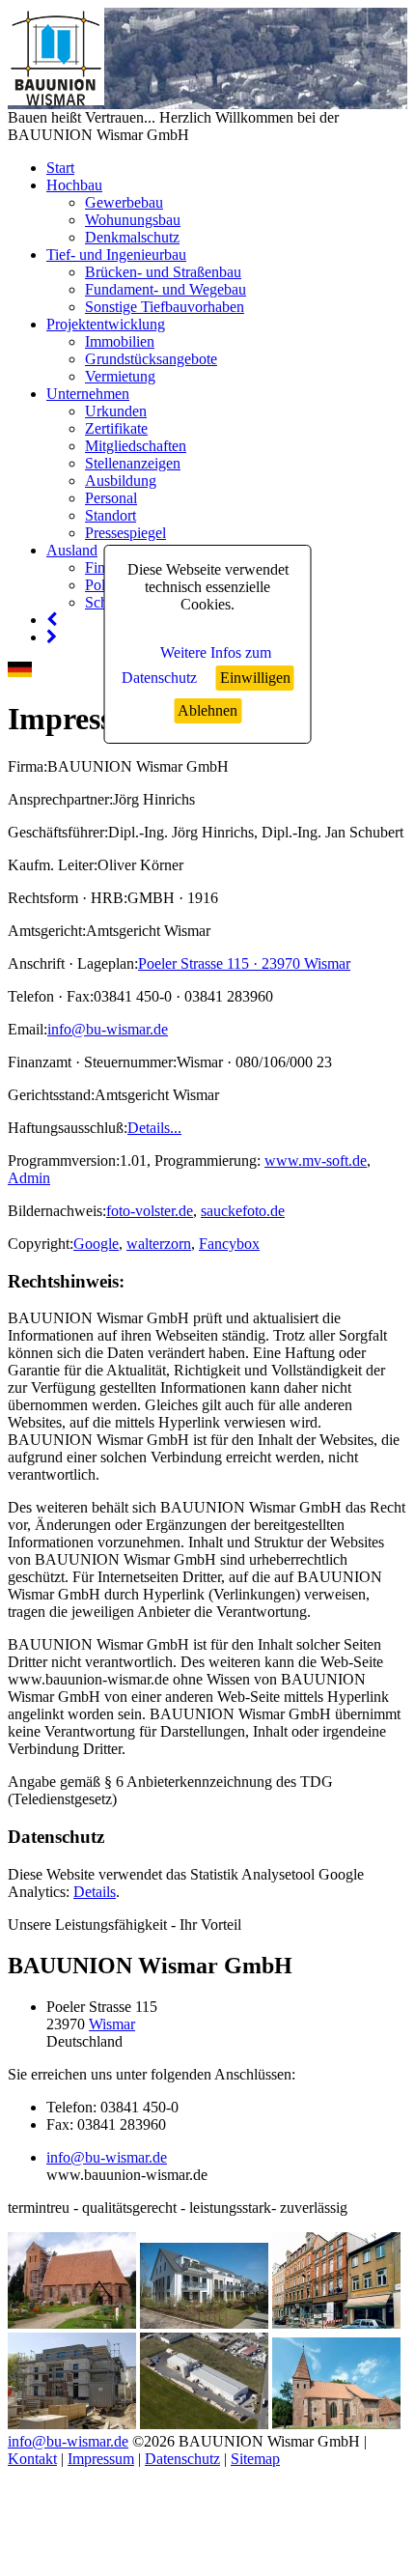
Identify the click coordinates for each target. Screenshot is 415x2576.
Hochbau (74, 185)
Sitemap (255, 2459)
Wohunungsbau (133, 220)
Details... (154, 1128)
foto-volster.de (150, 1211)
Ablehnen (207, 710)
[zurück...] (52, 620)
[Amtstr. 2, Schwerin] (336, 2323)
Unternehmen (88, 394)
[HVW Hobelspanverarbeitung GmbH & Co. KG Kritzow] (204, 2424)
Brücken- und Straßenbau (163, 272)
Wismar (112, 2024)
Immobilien (120, 341)
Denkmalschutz (132, 237)
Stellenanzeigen (133, 463)
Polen (102, 585)
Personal (111, 498)
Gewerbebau (124, 202)
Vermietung (120, 376)
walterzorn (159, 1244)
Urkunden (116, 411)
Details (95, 1892)
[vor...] (52, 637)
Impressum (101, 2459)
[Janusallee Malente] (204, 2323)
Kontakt (32, 2459)
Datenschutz (182, 2459)
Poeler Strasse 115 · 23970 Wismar (244, 963)
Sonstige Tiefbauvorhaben (165, 307)
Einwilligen (255, 678)
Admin (29, 1178)
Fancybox (229, 1244)
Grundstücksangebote (151, 359)
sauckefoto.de (243, 1211)
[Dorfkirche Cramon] (72, 2323)
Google (96, 1244)
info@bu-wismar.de (108, 1029)
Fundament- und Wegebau (166, 289)
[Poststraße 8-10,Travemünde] (72, 2424)
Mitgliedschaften (136, 446)
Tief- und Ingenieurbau (116, 255)
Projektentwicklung (106, 324)
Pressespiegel (125, 533)
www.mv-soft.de (316, 1161)
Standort (111, 515)
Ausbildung (121, 481)
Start (60, 168)
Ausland (72, 550)
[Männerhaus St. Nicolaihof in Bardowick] (336, 2424)
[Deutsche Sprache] (20, 672)
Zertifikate (116, 428)
